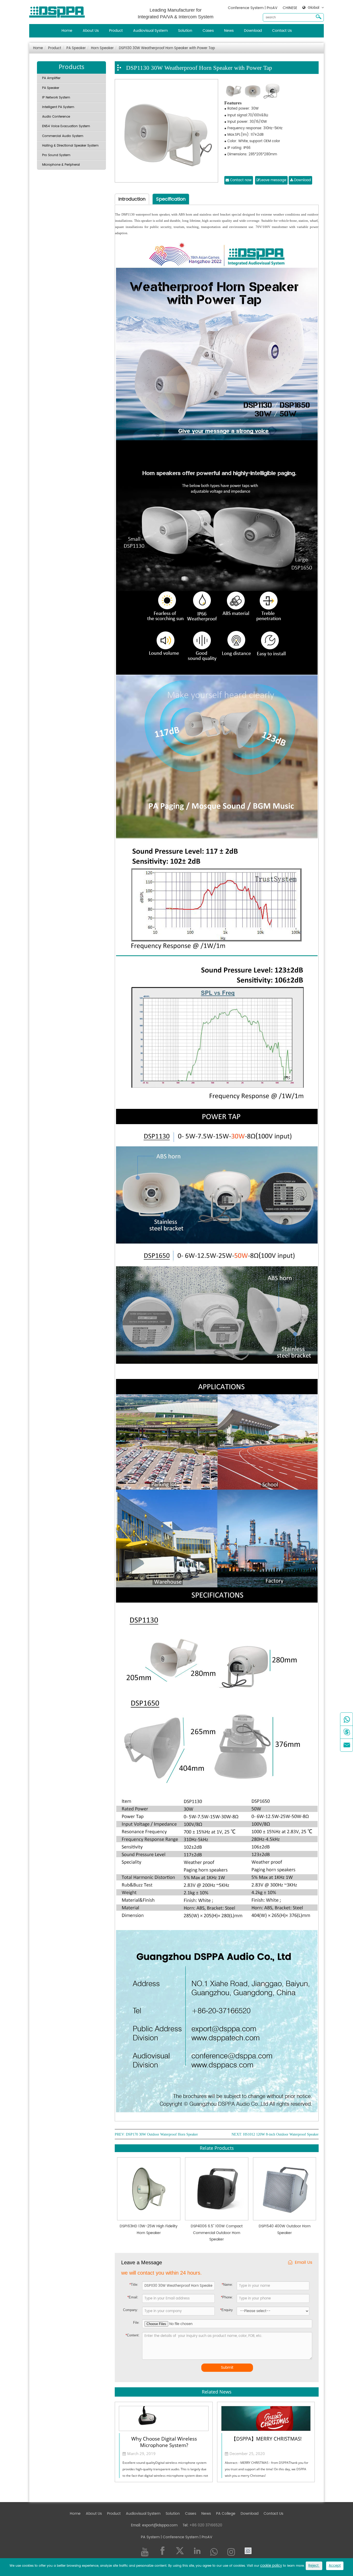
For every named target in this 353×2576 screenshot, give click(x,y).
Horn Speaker (102, 48)
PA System (150, 2537)
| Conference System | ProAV (186, 2537)
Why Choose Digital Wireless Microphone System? (164, 2442)
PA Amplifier (51, 78)
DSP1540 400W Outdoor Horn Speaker (285, 2229)
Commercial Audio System (63, 136)
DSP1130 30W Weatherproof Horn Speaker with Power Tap (167, 48)
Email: (133, 2297)
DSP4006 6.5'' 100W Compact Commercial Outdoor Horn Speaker (217, 2233)
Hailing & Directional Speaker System (70, 146)
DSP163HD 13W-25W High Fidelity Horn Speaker (149, 2229)
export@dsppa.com (160, 2525)
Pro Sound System (56, 155)
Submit (227, 2368)
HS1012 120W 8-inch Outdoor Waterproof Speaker (281, 2135)
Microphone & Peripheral (61, 165)
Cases (208, 31)
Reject (314, 2566)
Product (116, 31)
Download (253, 31)
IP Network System (56, 98)
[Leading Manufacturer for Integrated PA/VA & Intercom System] (59, 11)
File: (136, 2323)
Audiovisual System (150, 31)
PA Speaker (76, 48)
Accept (335, 2566)
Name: (227, 2285)
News (229, 31)
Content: (133, 2335)
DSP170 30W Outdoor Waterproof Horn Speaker (162, 2135)
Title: (134, 2285)
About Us (91, 31)
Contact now (240, 180)
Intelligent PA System (58, 107)
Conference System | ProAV (253, 8)
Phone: (227, 2297)
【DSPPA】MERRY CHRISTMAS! (266, 2439)
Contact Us (282, 31)
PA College (226, 2514)
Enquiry (227, 2310)
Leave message (273, 180)
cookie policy (271, 2566)
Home (67, 31)
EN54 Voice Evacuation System (66, 126)
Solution (185, 31)
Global (313, 8)
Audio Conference (56, 117)
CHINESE (290, 8)
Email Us (304, 2263)
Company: (131, 2310)
